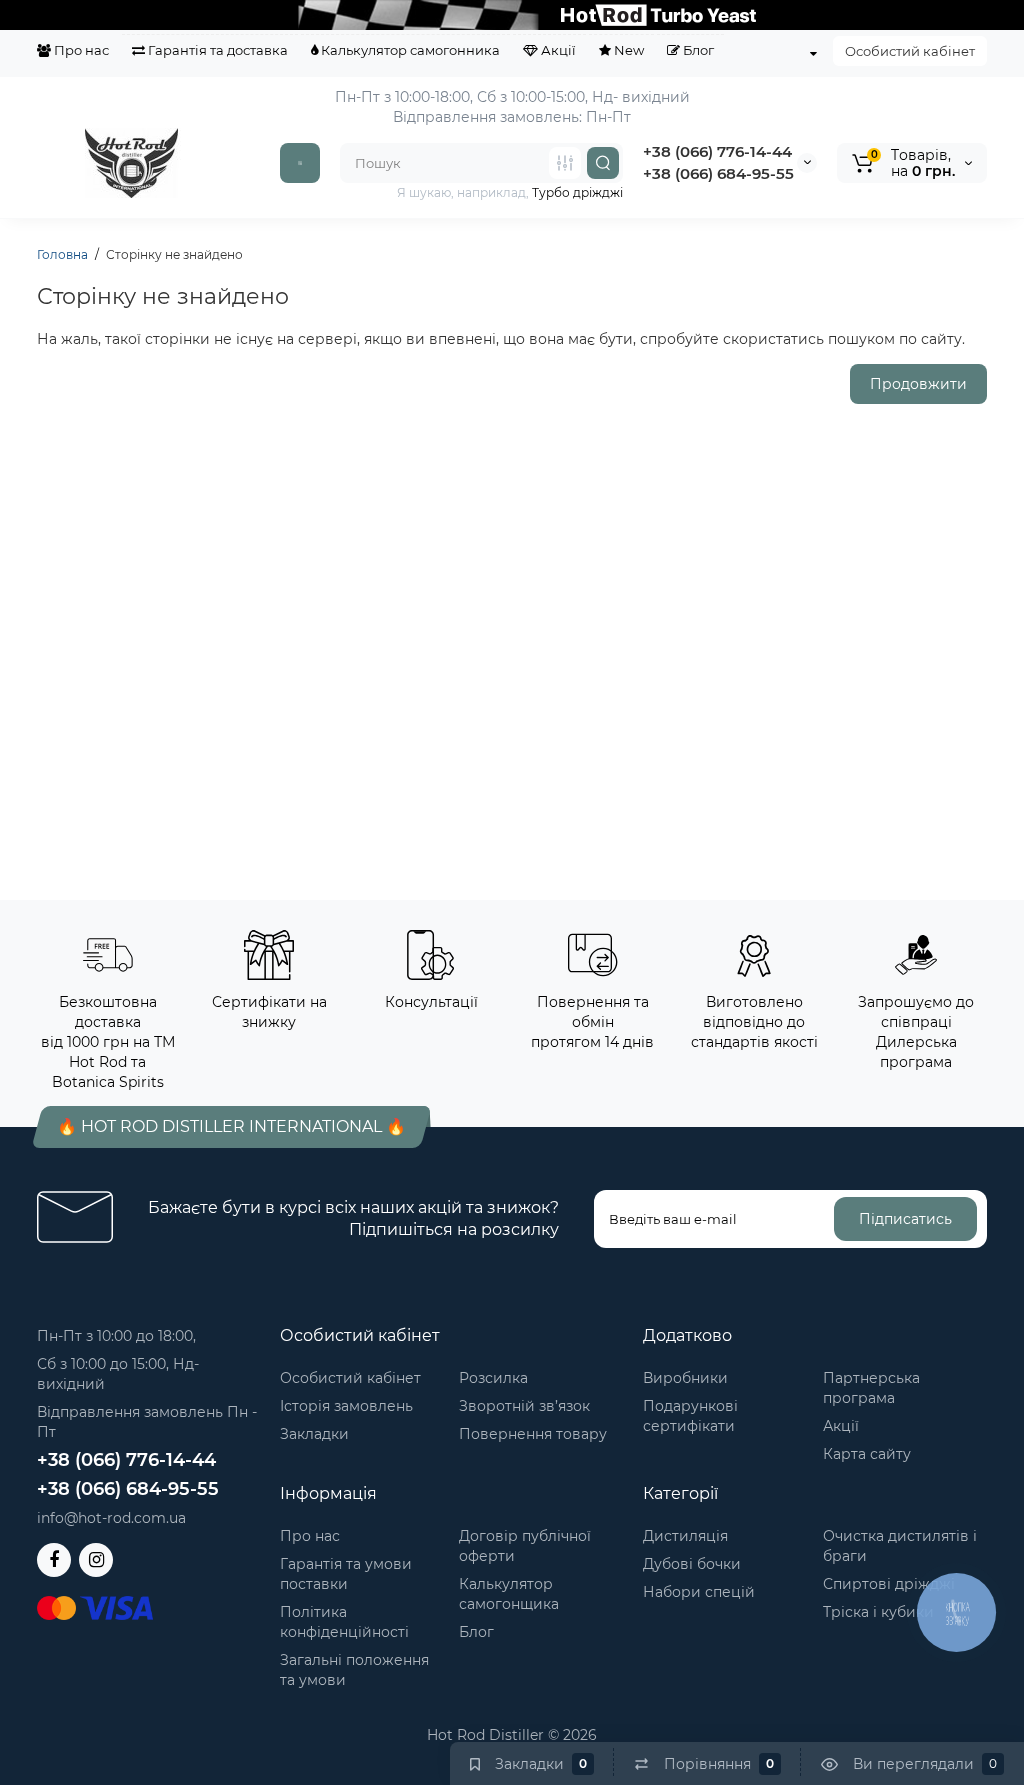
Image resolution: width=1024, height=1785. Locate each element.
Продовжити (918, 384)
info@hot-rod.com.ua (111, 1518)
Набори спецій (699, 1592)
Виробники (685, 1378)
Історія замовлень (346, 1406)
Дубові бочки (692, 1564)
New (627, 50)
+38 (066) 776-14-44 (717, 151)
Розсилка (493, 1378)
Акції (557, 50)
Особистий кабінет (910, 51)
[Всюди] (565, 163)
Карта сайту (867, 1454)
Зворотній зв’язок (524, 1406)
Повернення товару (533, 1434)
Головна (62, 254)
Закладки (314, 1434)
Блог (697, 50)
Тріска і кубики (878, 1612)
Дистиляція (685, 1536)
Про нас (80, 50)
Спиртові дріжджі (889, 1584)
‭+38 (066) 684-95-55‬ (718, 173)
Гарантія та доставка (216, 50)
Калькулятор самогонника (409, 50)
